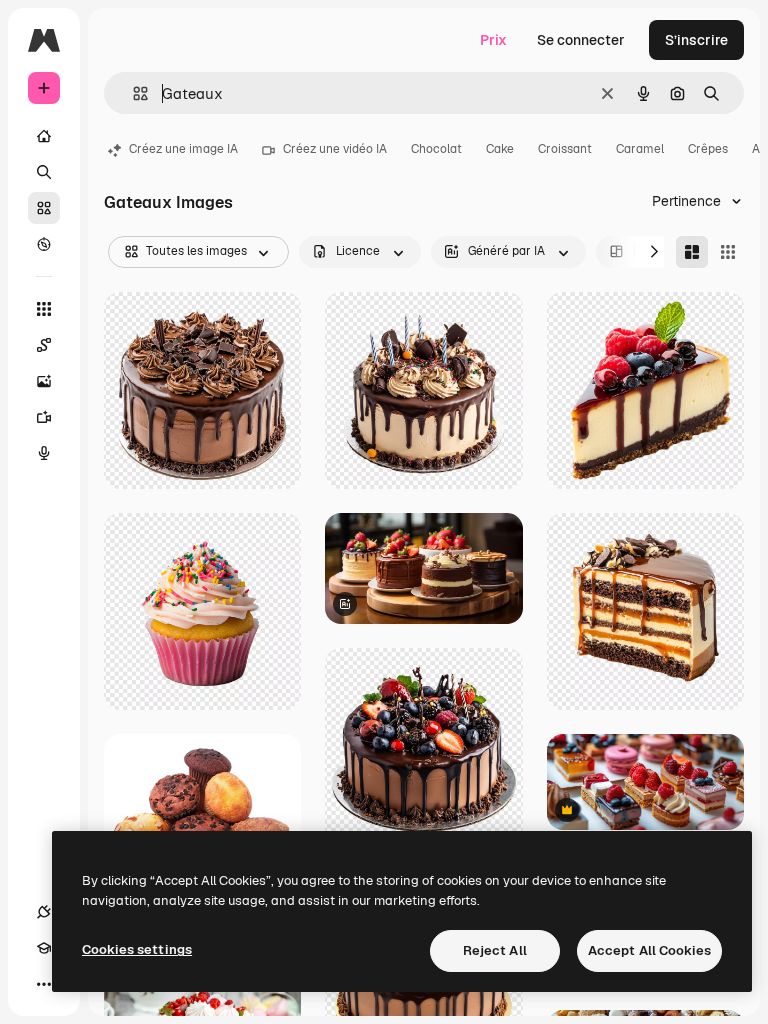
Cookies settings (137, 949)
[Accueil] (44, 136)
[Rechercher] (44, 172)
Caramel (640, 149)
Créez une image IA (183, 149)
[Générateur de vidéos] (44, 417)
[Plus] (44, 984)
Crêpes (708, 149)
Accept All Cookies (649, 950)
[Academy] (44, 948)
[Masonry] (692, 252)
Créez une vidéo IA (335, 149)
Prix (493, 40)
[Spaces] (44, 345)
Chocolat (436, 149)
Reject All (495, 950)
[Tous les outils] (44, 309)
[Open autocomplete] (132, 93)
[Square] (728, 252)
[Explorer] (44, 244)
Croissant (565, 149)
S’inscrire (696, 40)
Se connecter (581, 40)
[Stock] (44, 208)
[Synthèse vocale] (44, 453)
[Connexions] (44, 912)
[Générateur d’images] (44, 381)
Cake (500, 149)
